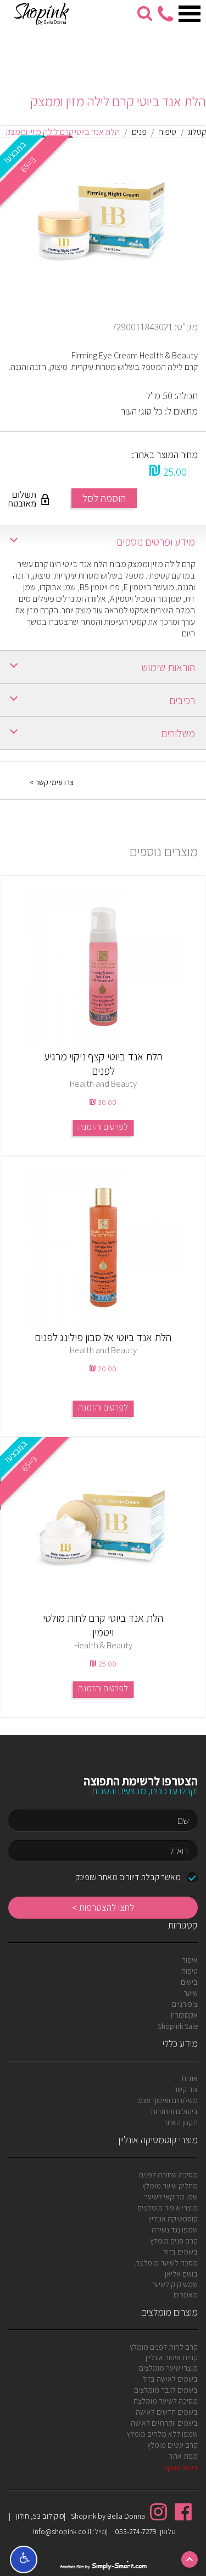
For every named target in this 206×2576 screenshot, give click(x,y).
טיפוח (167, 132)
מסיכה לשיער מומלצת (165, 2401)
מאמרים (186, 2295)
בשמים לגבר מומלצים (166, 2390)
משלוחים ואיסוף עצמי (167, 2100)
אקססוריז (184, 2015)
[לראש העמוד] (190, 2559)
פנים (139, 132)
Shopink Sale (178, 2026)
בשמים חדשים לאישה (167, 2412)
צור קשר (186, 2089)
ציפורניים (185, 2004)
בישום (189, 1982)
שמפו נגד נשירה (175, 2230)
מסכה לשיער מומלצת (166, 2263)
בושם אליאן (181, 2274)
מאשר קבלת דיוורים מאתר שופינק (128, 1877)
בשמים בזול (180, 2252)
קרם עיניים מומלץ (172, 2445)
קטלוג (197, 132)
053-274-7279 (135, 2531)
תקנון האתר (180, 2122)
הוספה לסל (104, 498)
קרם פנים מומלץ (174, 2241)
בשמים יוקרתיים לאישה (164, 2423)
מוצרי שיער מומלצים (168, 2368)
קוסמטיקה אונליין (173, 2219)
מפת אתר (183, 2456)
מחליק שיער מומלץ (170, 2186)
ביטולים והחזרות (174, 2111)
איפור (190, 1960)
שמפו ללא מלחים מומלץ (162, 2434)
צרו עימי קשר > (51, 782)
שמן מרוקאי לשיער (171, 2197)
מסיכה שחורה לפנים (168, 2175)
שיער (191, 1993)
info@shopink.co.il (62, 2531)
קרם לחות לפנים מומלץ (164, 2347)
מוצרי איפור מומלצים (168, 2208)
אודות (190, 2078)
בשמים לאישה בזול (170, 2379)
